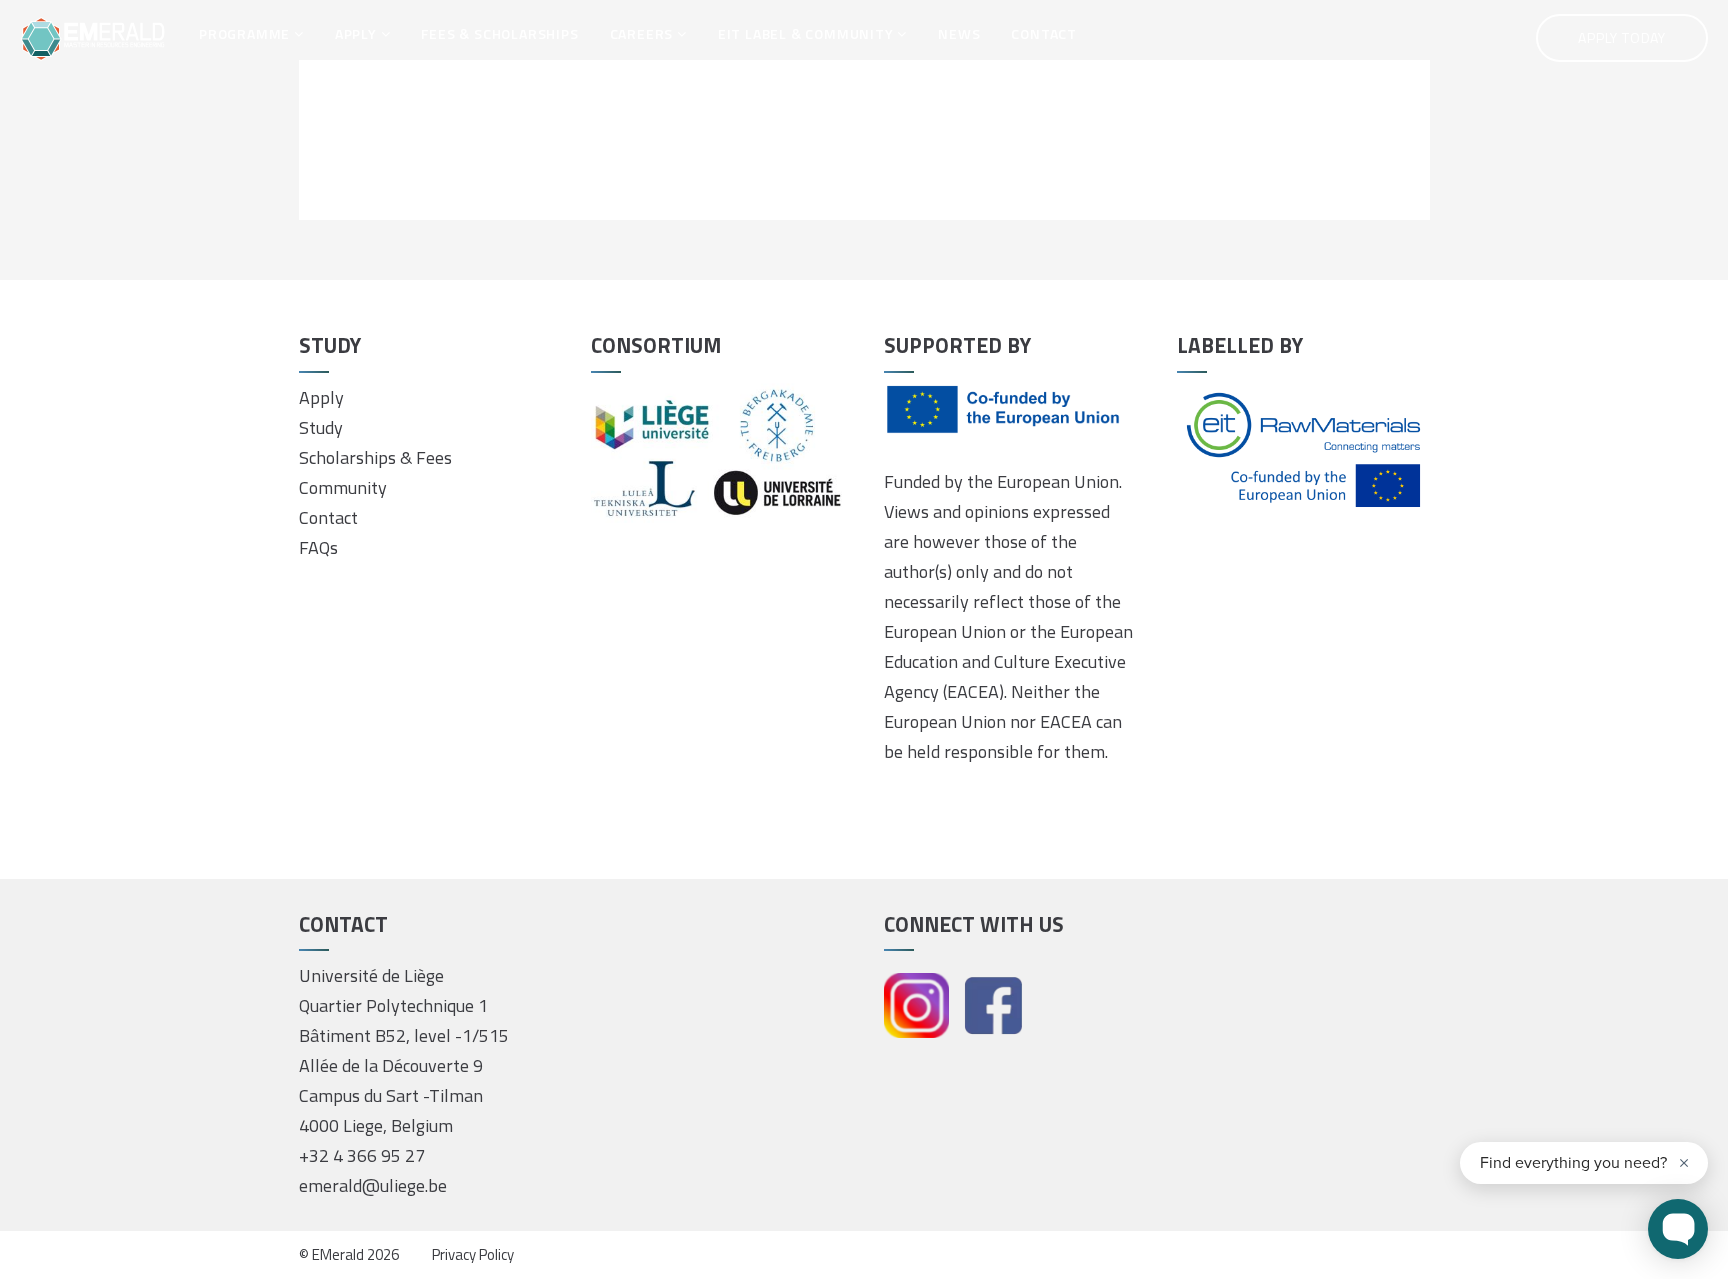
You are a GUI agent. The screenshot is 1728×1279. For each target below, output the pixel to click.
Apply (321, 397)
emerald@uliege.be (373, 1185)
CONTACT (1044, 33)
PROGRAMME (246, 33)
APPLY (358, 33)
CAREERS (643, 33)
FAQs (318, 547)
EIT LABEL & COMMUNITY (808, 33)
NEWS (959, 33)
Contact (328, 517)
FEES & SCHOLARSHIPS (499, 33)
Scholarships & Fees (375, 457)
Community (343, 487)
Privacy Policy (473, 1254)
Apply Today (1622, 37)
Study (321, 427)
